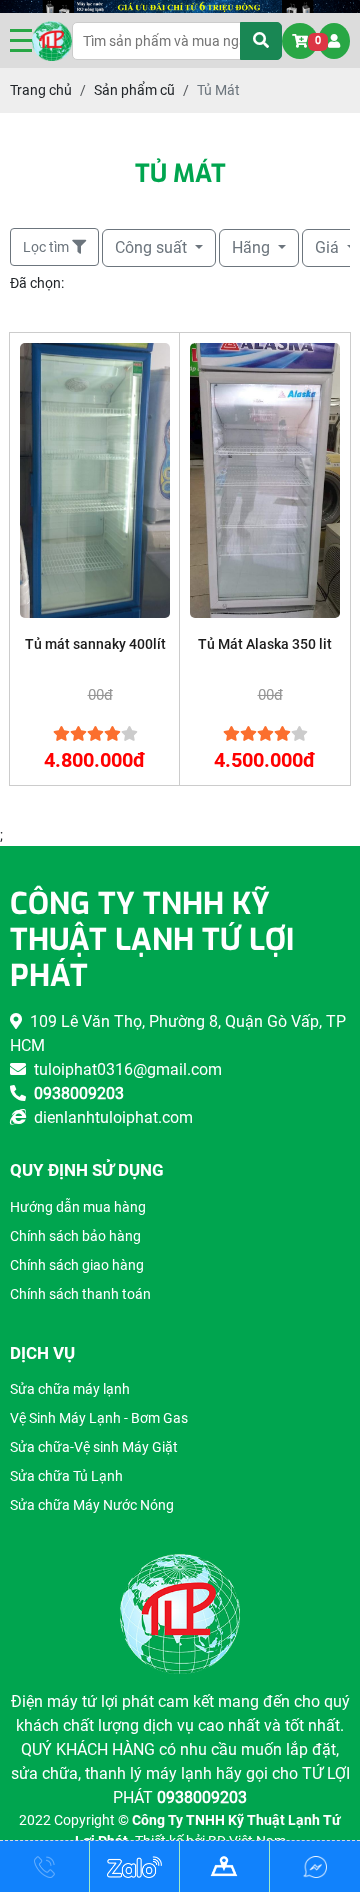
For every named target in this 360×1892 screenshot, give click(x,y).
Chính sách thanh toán (80, 1294)
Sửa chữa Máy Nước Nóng (92, 1505)
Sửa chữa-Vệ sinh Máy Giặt (94, 1447)
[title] (44, 1867)
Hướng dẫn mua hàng (78, 1207)
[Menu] (21, 40)
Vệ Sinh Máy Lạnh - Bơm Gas (99, 1418)
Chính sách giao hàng (77, 1265)
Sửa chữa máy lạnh (70, 1389)
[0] (300, 41)
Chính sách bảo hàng (75, 1236)
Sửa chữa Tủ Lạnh (66, 1476)
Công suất (153, 247)
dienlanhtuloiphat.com (109, 1117)
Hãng (253, 247)
